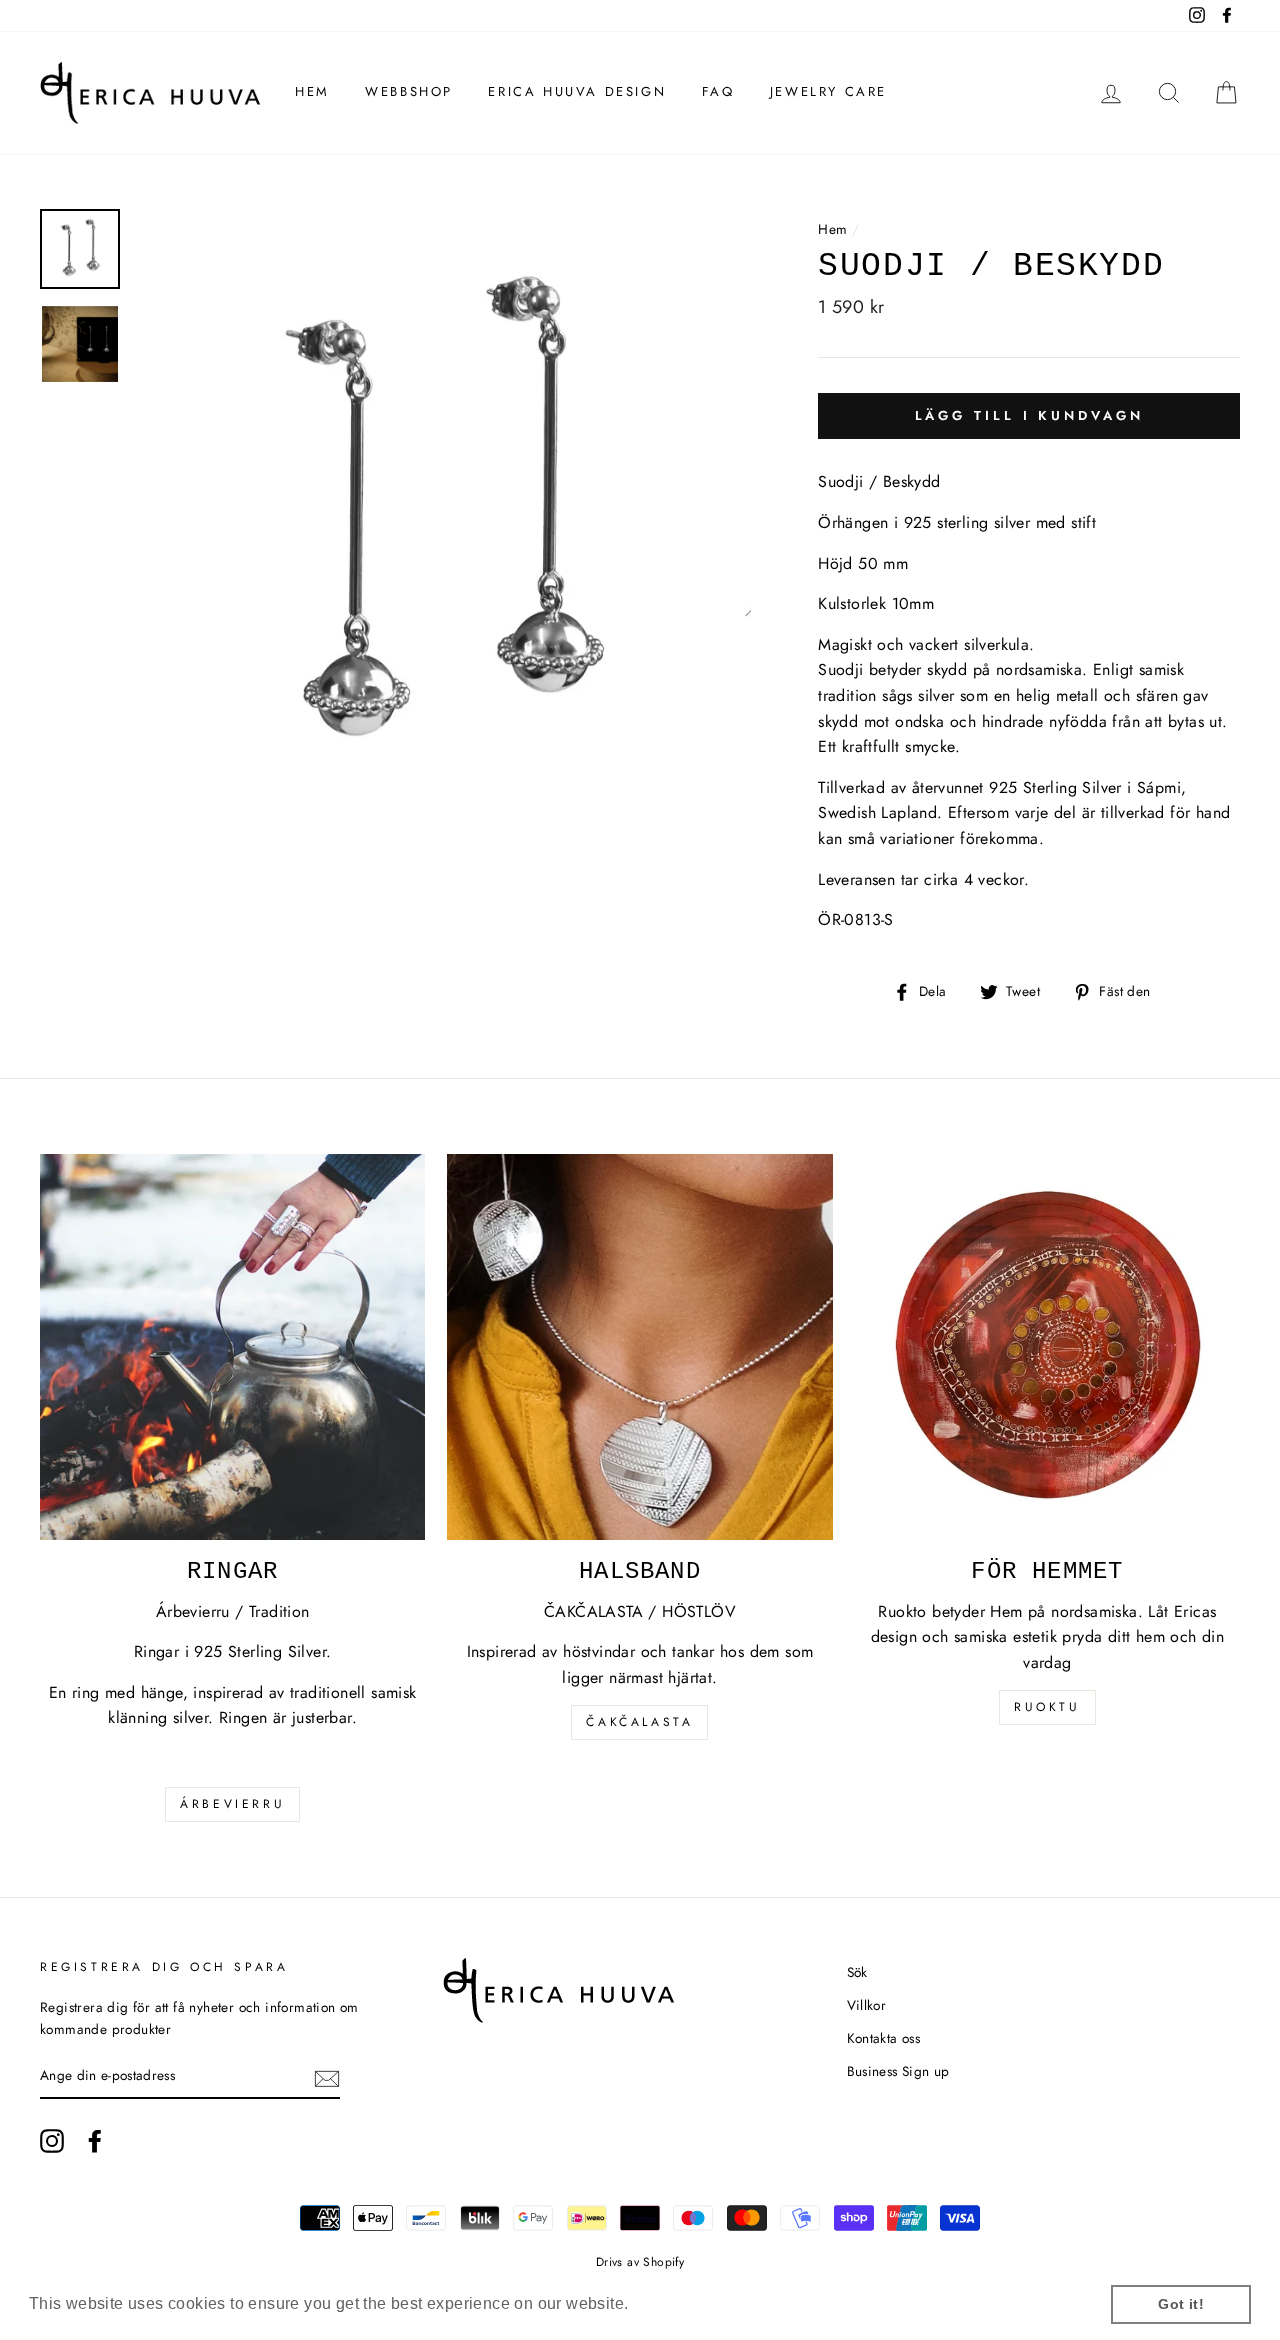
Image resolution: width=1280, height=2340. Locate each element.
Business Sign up (898, 2071)
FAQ (718, 91)
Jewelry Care (828, 91)
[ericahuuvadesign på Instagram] (52, 2141)
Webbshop (409, 91)
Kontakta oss (884, 2038)
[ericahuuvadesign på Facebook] (95, 2141)
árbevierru (232, 1804)
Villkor (867, 2005)
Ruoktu (1047, 1707)
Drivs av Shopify (640, 2262)
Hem (312, 91)
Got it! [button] (1181, 2304)
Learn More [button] (678, 2303)
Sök (857, 1972)
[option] (443, 517)
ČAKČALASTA (639, 1722)
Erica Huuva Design (577, 91)
